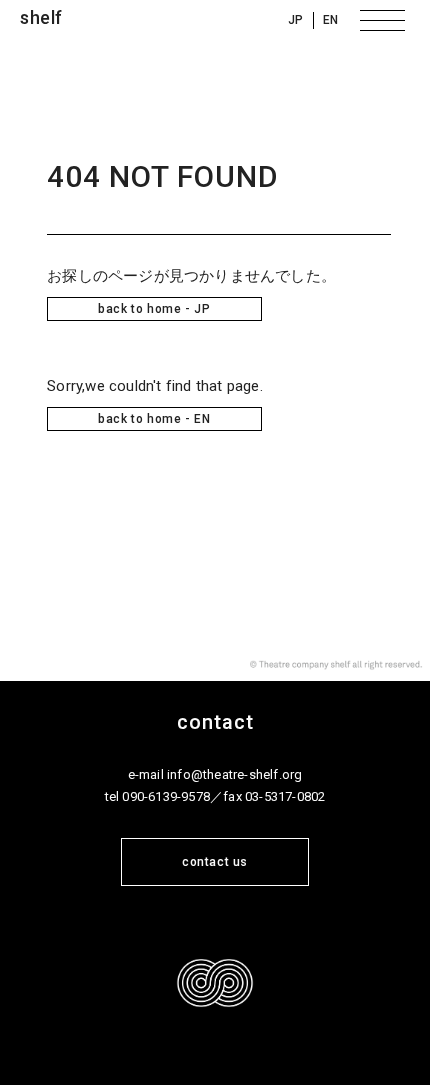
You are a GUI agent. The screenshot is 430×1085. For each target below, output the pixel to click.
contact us (215, 862)
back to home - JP (154, 309)
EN (331, 20)
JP (296, 20)
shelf (41, 17)
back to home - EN (154, 419)
